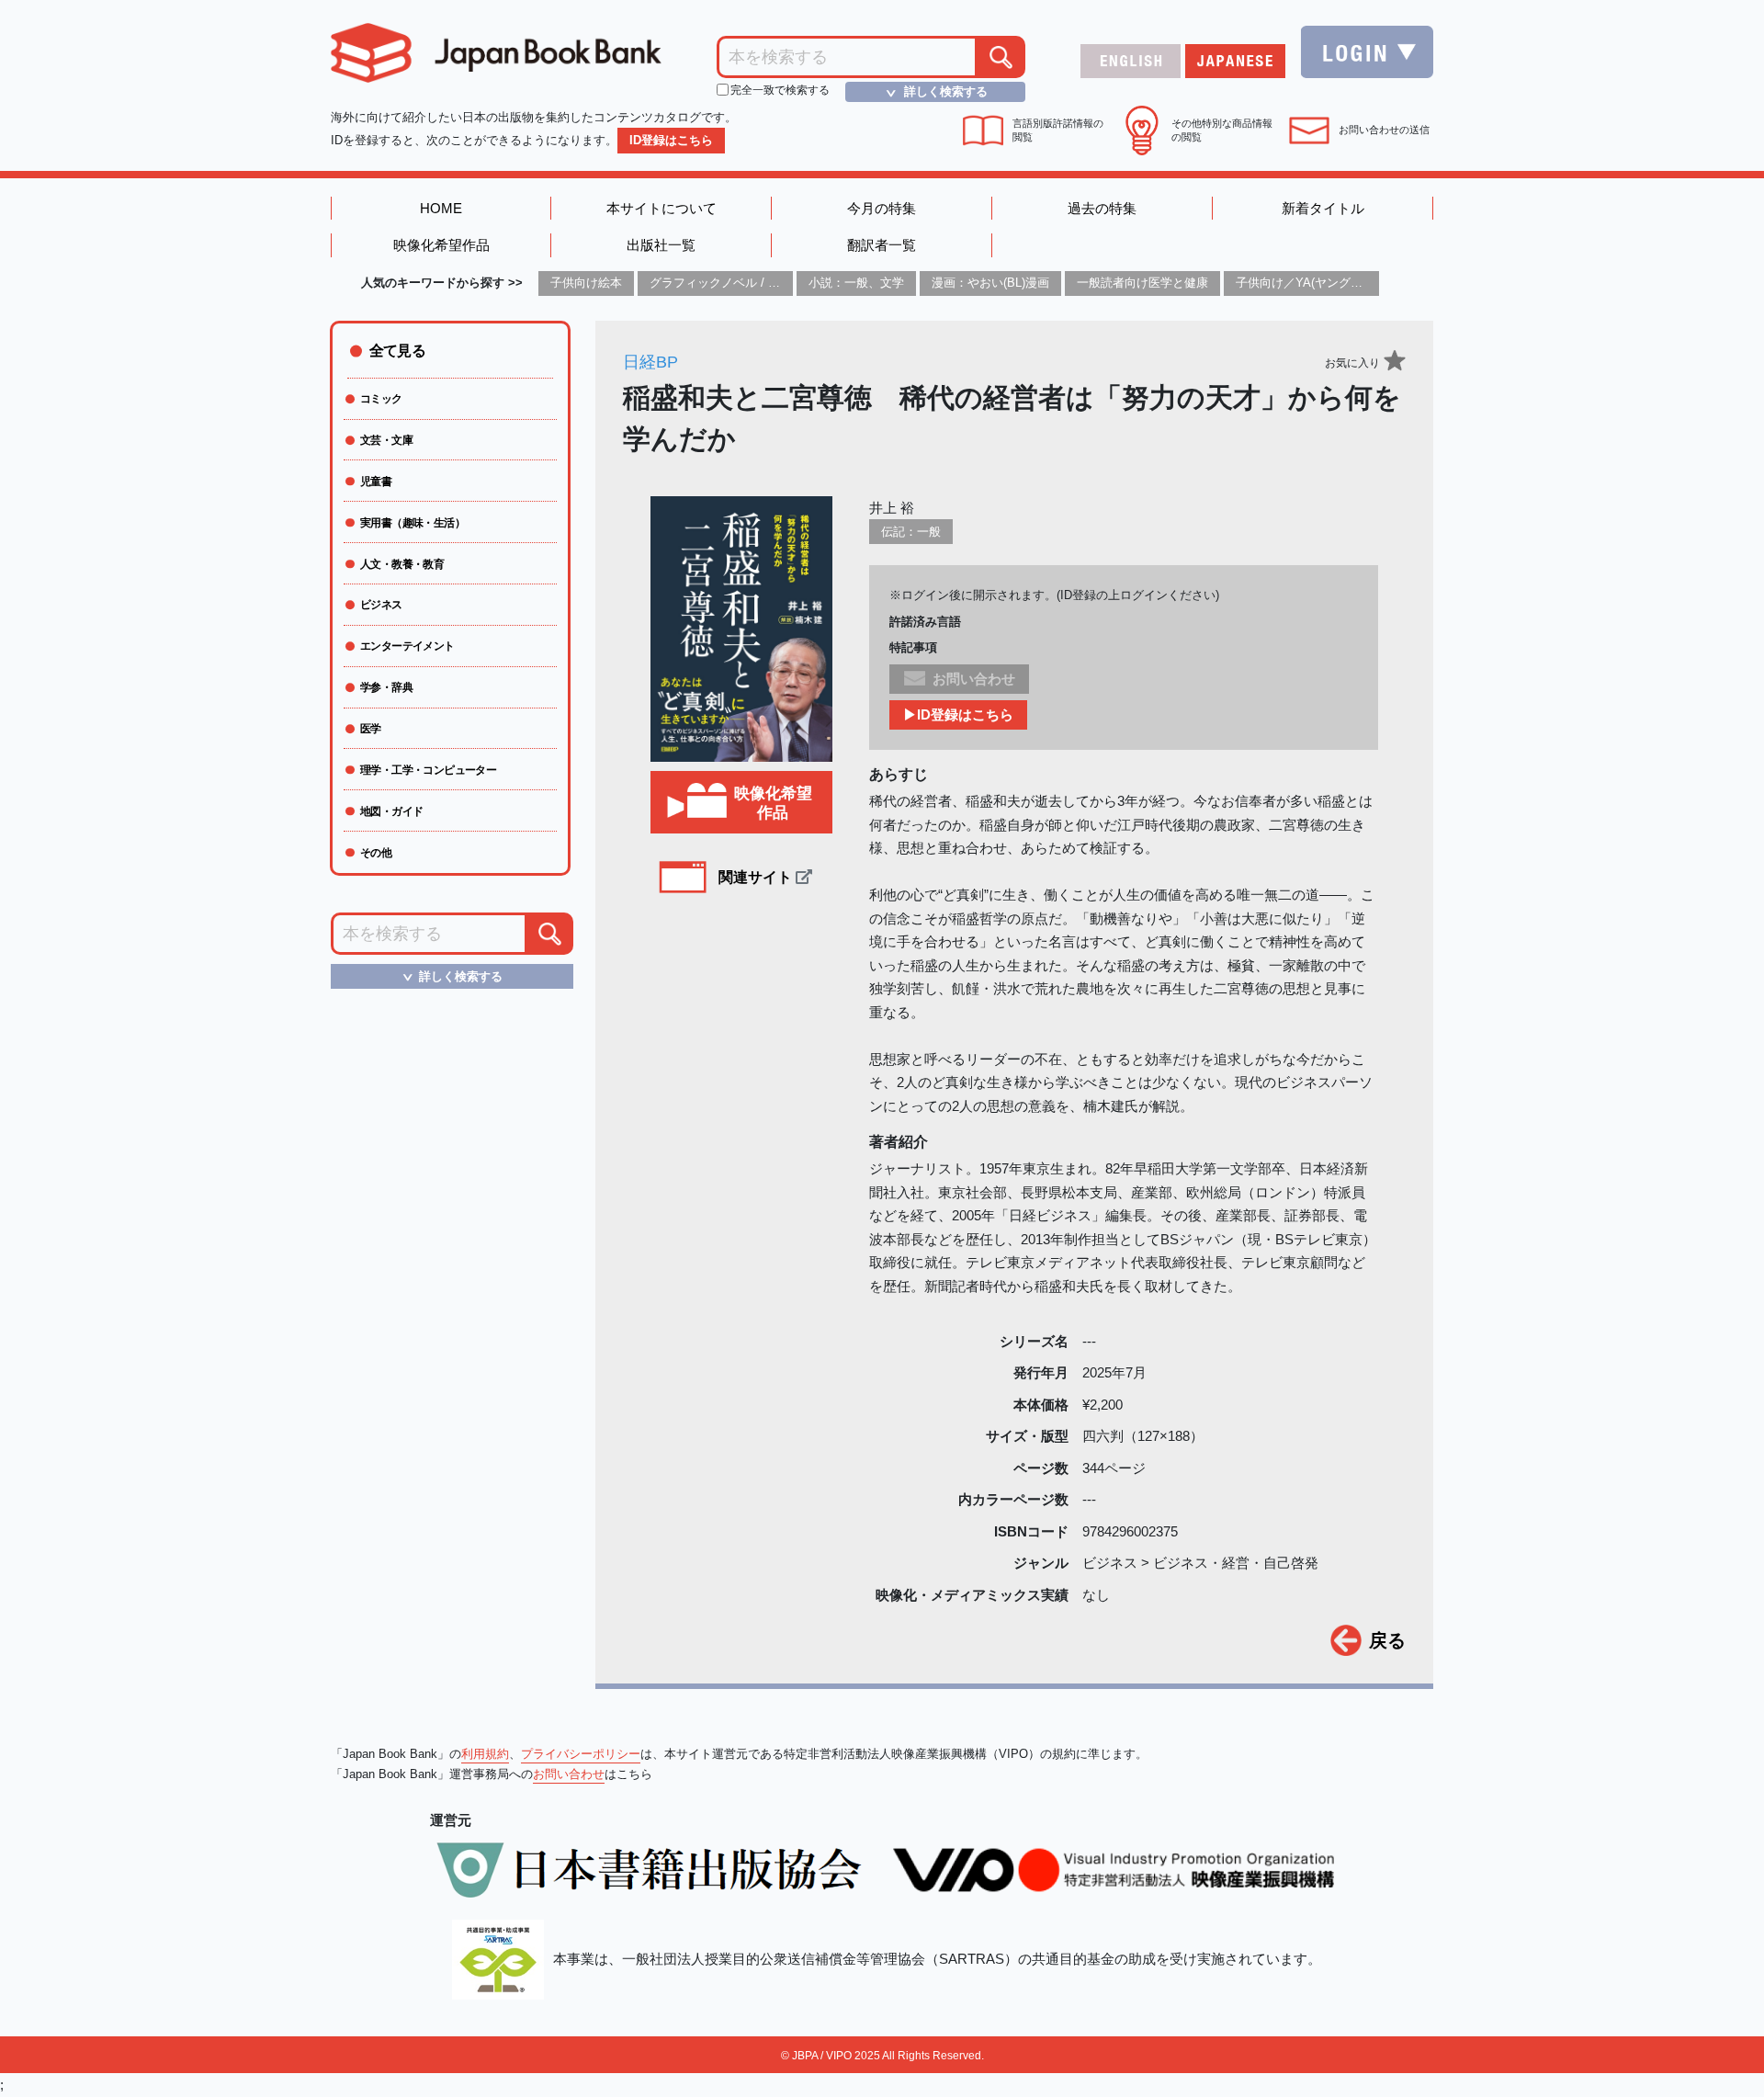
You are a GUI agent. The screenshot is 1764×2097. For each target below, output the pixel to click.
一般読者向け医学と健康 (1142, 283)
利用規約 (485, 1754)
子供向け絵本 (586, 283)
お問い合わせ (569, 1774)
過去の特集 (1102, 208)
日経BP (650, 362)
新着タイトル (1323, 208)
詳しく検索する (934, 92)
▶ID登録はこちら (958, 714)
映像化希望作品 (441, 245)
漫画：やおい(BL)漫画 (990, 283)
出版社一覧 (661, 245)
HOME (441, 208)
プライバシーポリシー (581, 1754)
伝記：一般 (911, 532)
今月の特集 (882, 208)
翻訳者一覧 (882, 245)
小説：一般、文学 (856, 283)
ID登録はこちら (671, 140)
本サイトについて (661, 208)
